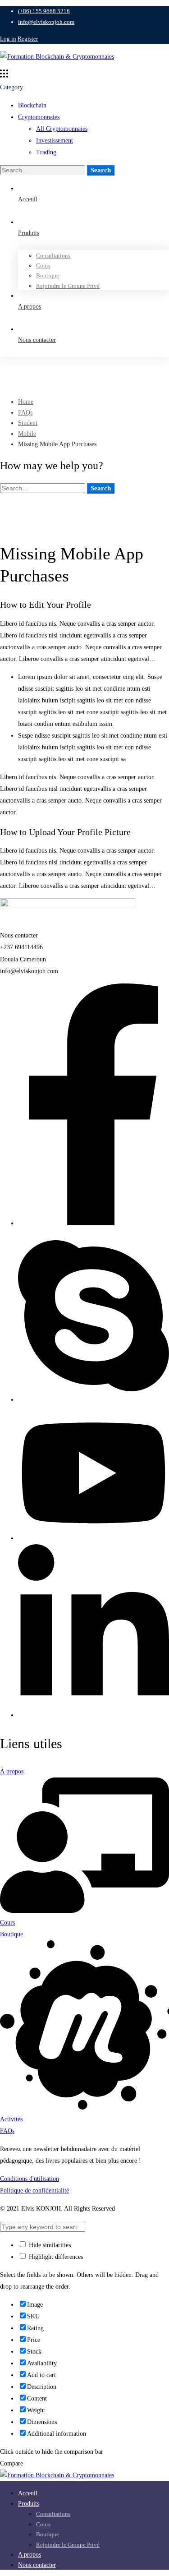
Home (26, 402)
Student (28, 423)
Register (28, 39)
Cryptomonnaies (39, 117)
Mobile (27, 434)
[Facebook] (94, 1223)
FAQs (25, 413)
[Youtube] (94, 1538)
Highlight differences (55, 2257)
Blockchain (32, 105)
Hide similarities (49, 2245)
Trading (46, 152)
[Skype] (94, 1400)
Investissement (55, 141)
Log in (8, 39)
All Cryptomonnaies (62, 129)
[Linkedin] (94, 1715)
